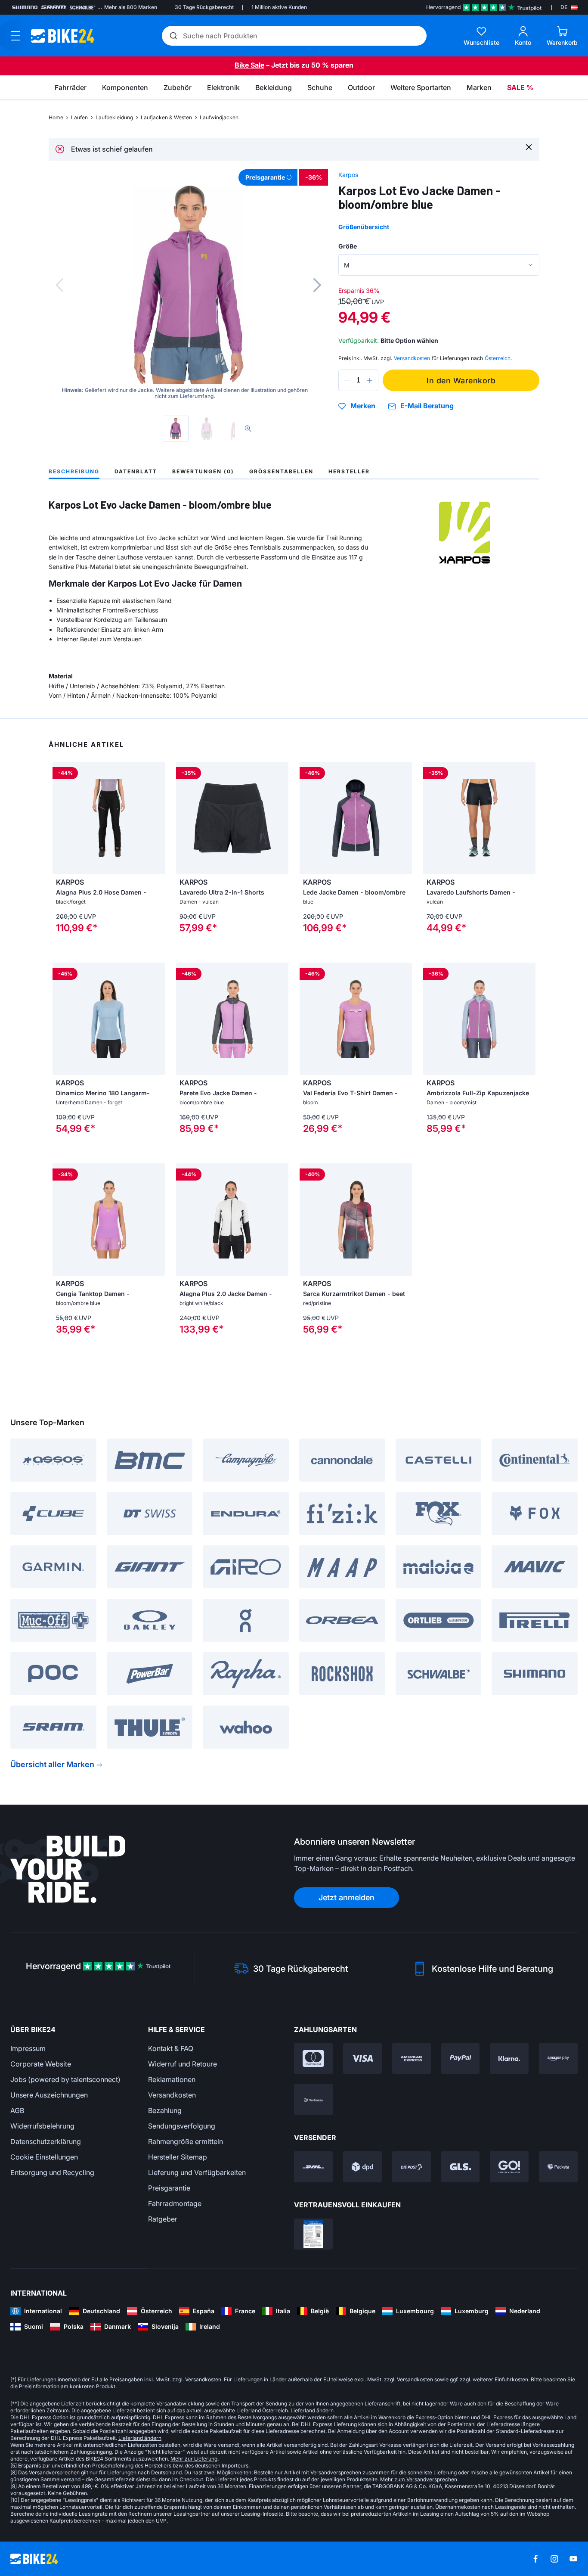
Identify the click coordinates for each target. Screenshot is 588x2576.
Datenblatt (136, 471)
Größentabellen (281, 471)
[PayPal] (461, 2059)
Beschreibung (74, 471)
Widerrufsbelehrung (42, 2126)
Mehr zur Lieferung (194, 2459)
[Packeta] (558, 2167)
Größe (348, 246)
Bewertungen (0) (203, 471)
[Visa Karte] (362, 2059)
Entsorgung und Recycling (52, 2172)
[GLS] (461, 2167)
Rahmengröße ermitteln (186, 2141)
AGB (17, 2110)
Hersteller (349, 471)
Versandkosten (172, 2095)
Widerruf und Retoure (183, 2064)
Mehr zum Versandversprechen (419, 2479)
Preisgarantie (169, 2188)
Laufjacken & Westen (166, 117)
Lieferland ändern (312, 2410)
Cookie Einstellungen (44, 2157)
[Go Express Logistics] (509, 2167)
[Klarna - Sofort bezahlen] (509, 2059)
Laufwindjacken (219, 117)
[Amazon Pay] (558, 2059)
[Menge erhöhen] (370, 380)
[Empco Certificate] (313, 2234)
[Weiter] (317, 285)
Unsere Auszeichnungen (49, 2095)
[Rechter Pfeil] (156, 818)
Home (56, 117)
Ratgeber (163, 2219)
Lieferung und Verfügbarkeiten (197, 2172)
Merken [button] (363, 406)
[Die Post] (412, 2167)
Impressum (28, 2048)
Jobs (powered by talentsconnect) (65, 2079)
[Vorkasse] (313, 2100)
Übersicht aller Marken (52, 1764)
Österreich (498, 358)
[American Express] (412, 2059)
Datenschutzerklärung (46, 2141)
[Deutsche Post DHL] (313, 2167)
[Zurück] (59, 285)
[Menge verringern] (347, 380)
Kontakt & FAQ (171, 2048)
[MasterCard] (313, 2059)
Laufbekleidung (114, 117)
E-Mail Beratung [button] (427, 406)
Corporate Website (41, 2064)
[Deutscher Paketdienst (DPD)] (362, 2167)
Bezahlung (165, 2110)
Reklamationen (172, 2079)
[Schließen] (529, 147)
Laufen (79, 117)
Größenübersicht (364, 227)
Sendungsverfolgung (182, 2126)
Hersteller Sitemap (178, 2157)
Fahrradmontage (175, 2203)
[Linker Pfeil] (61, 818)
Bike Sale (249, 65)
